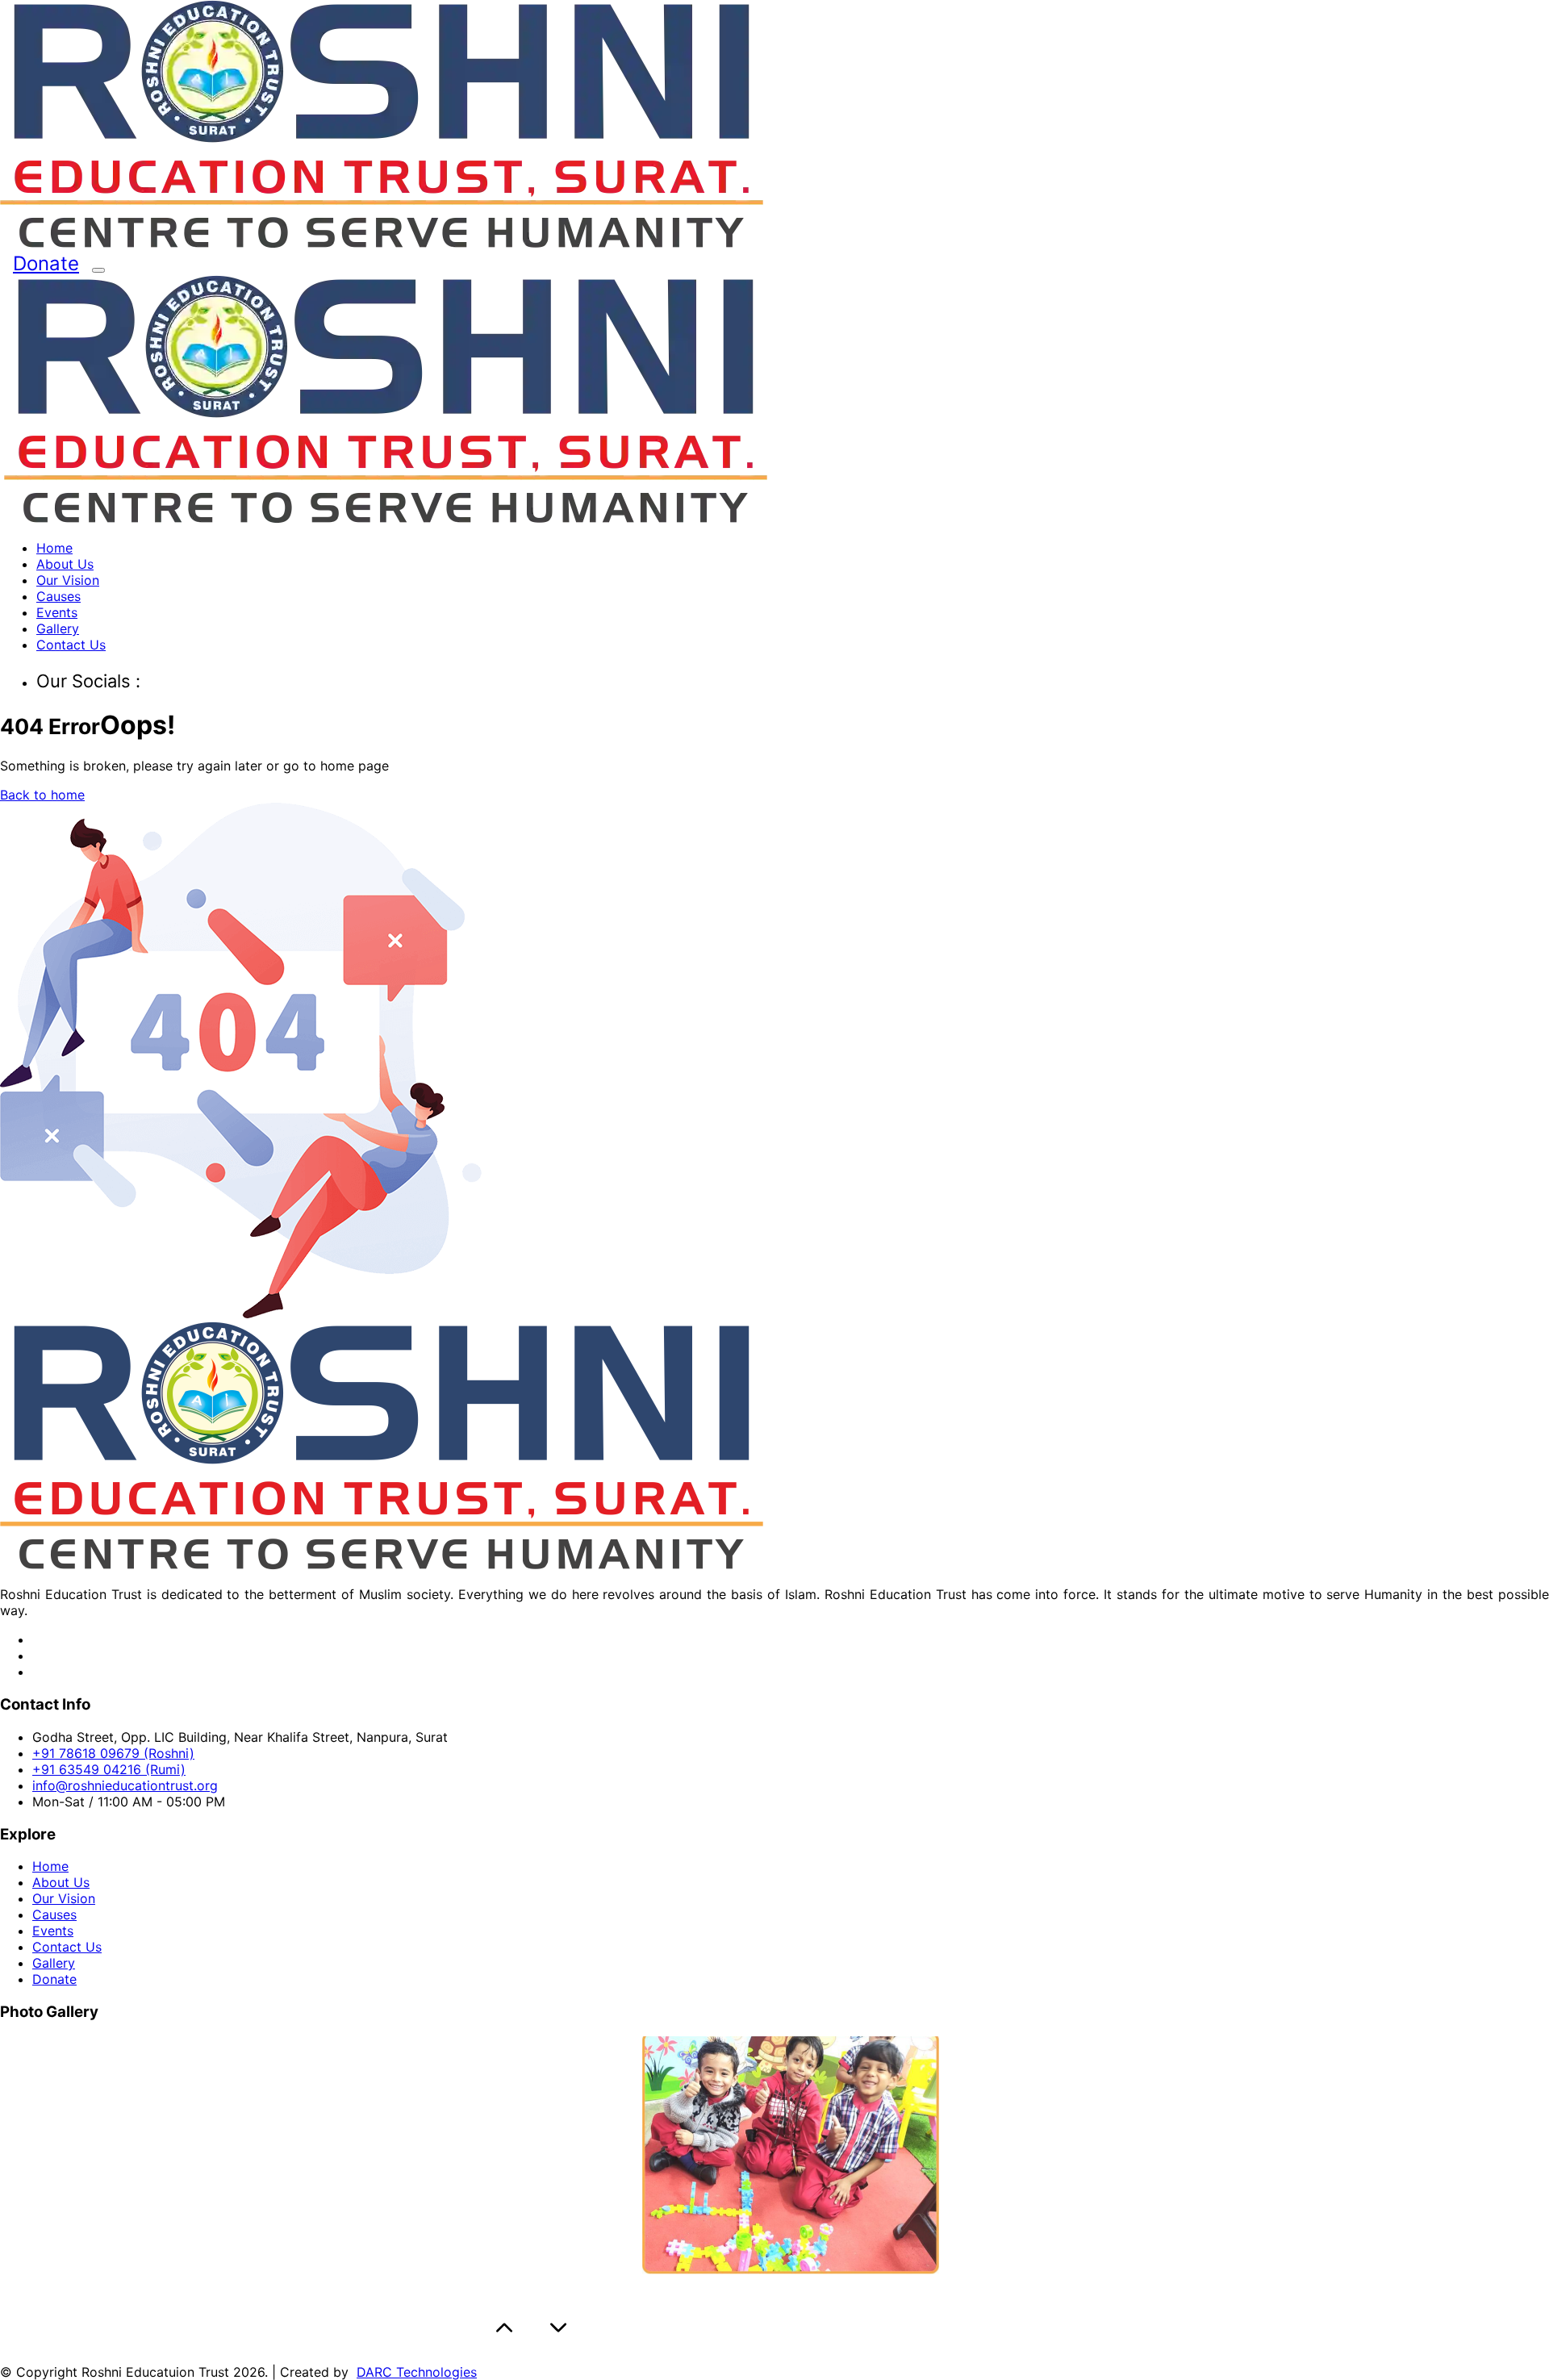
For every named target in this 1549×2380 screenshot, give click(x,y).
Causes (58, 596)
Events (57, 612)
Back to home (42, 795)
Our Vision (68, 580)
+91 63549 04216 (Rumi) (109, 1769)
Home (54, 548)
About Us (65, 564)
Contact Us (71, 645)
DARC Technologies (417, 2372)
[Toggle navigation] (98, 270)
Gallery (58, 628)
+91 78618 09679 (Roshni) (113, 1753)
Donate (46, 263)
